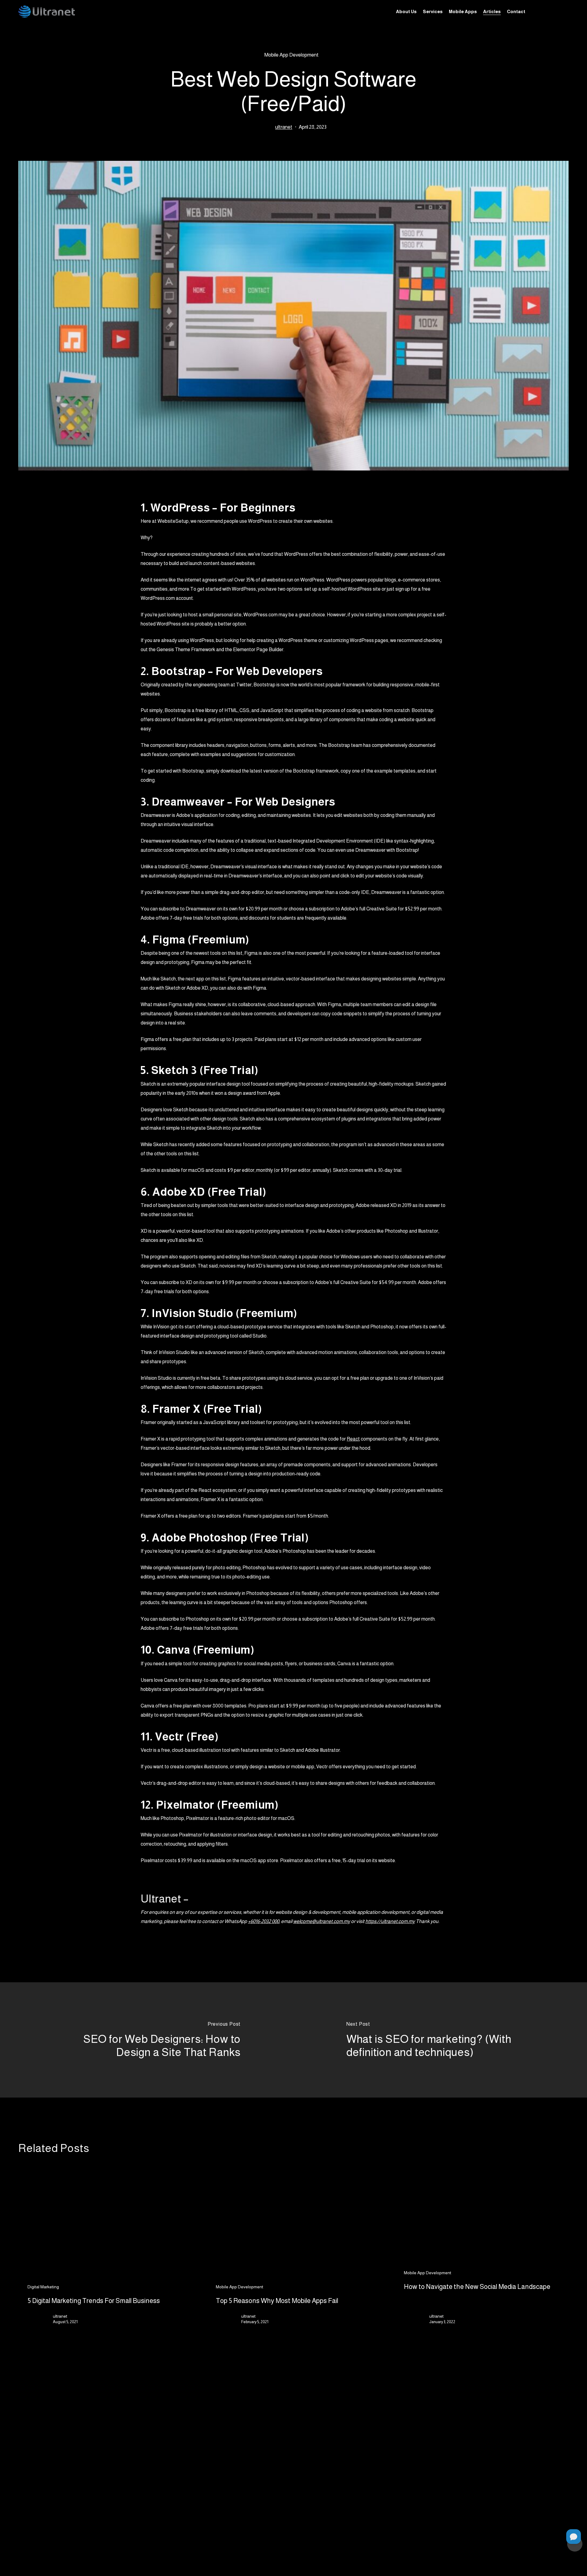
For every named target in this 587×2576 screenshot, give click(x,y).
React (353, 1439)
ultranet (284, 127)
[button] (263, 2479)
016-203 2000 (465, 2481)
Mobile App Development (291, 55)
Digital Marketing (43, 2287)
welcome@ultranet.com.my (322, 1921)
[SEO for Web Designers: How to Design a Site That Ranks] (147, 2040)
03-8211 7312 (464, 2496)
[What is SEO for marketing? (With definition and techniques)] (440, 2040)
